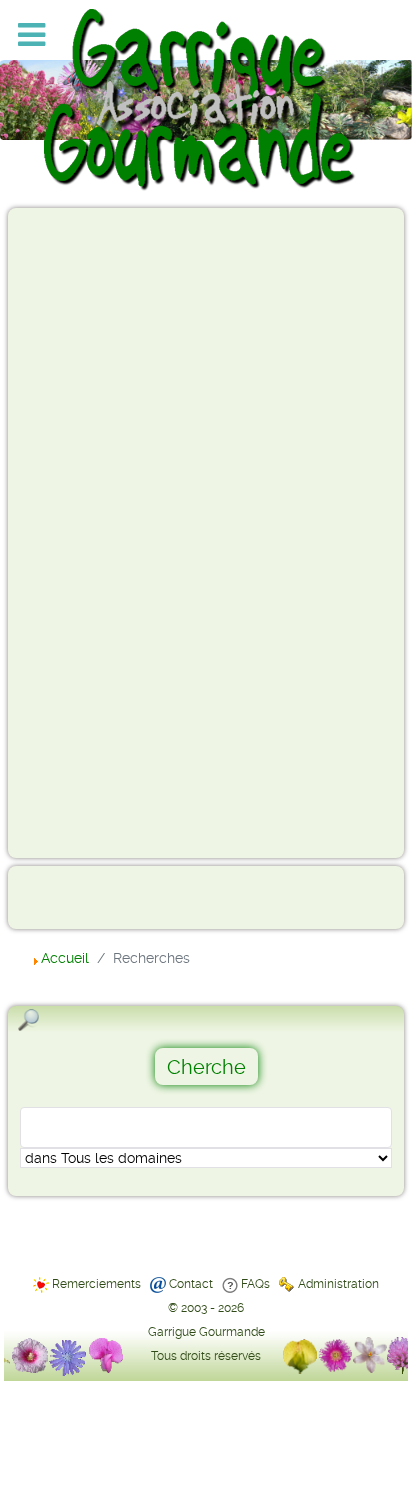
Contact (191, 1284)
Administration (338, 1284)
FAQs (255, 1284)
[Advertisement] (96, 532)
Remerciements (96, 1284)
